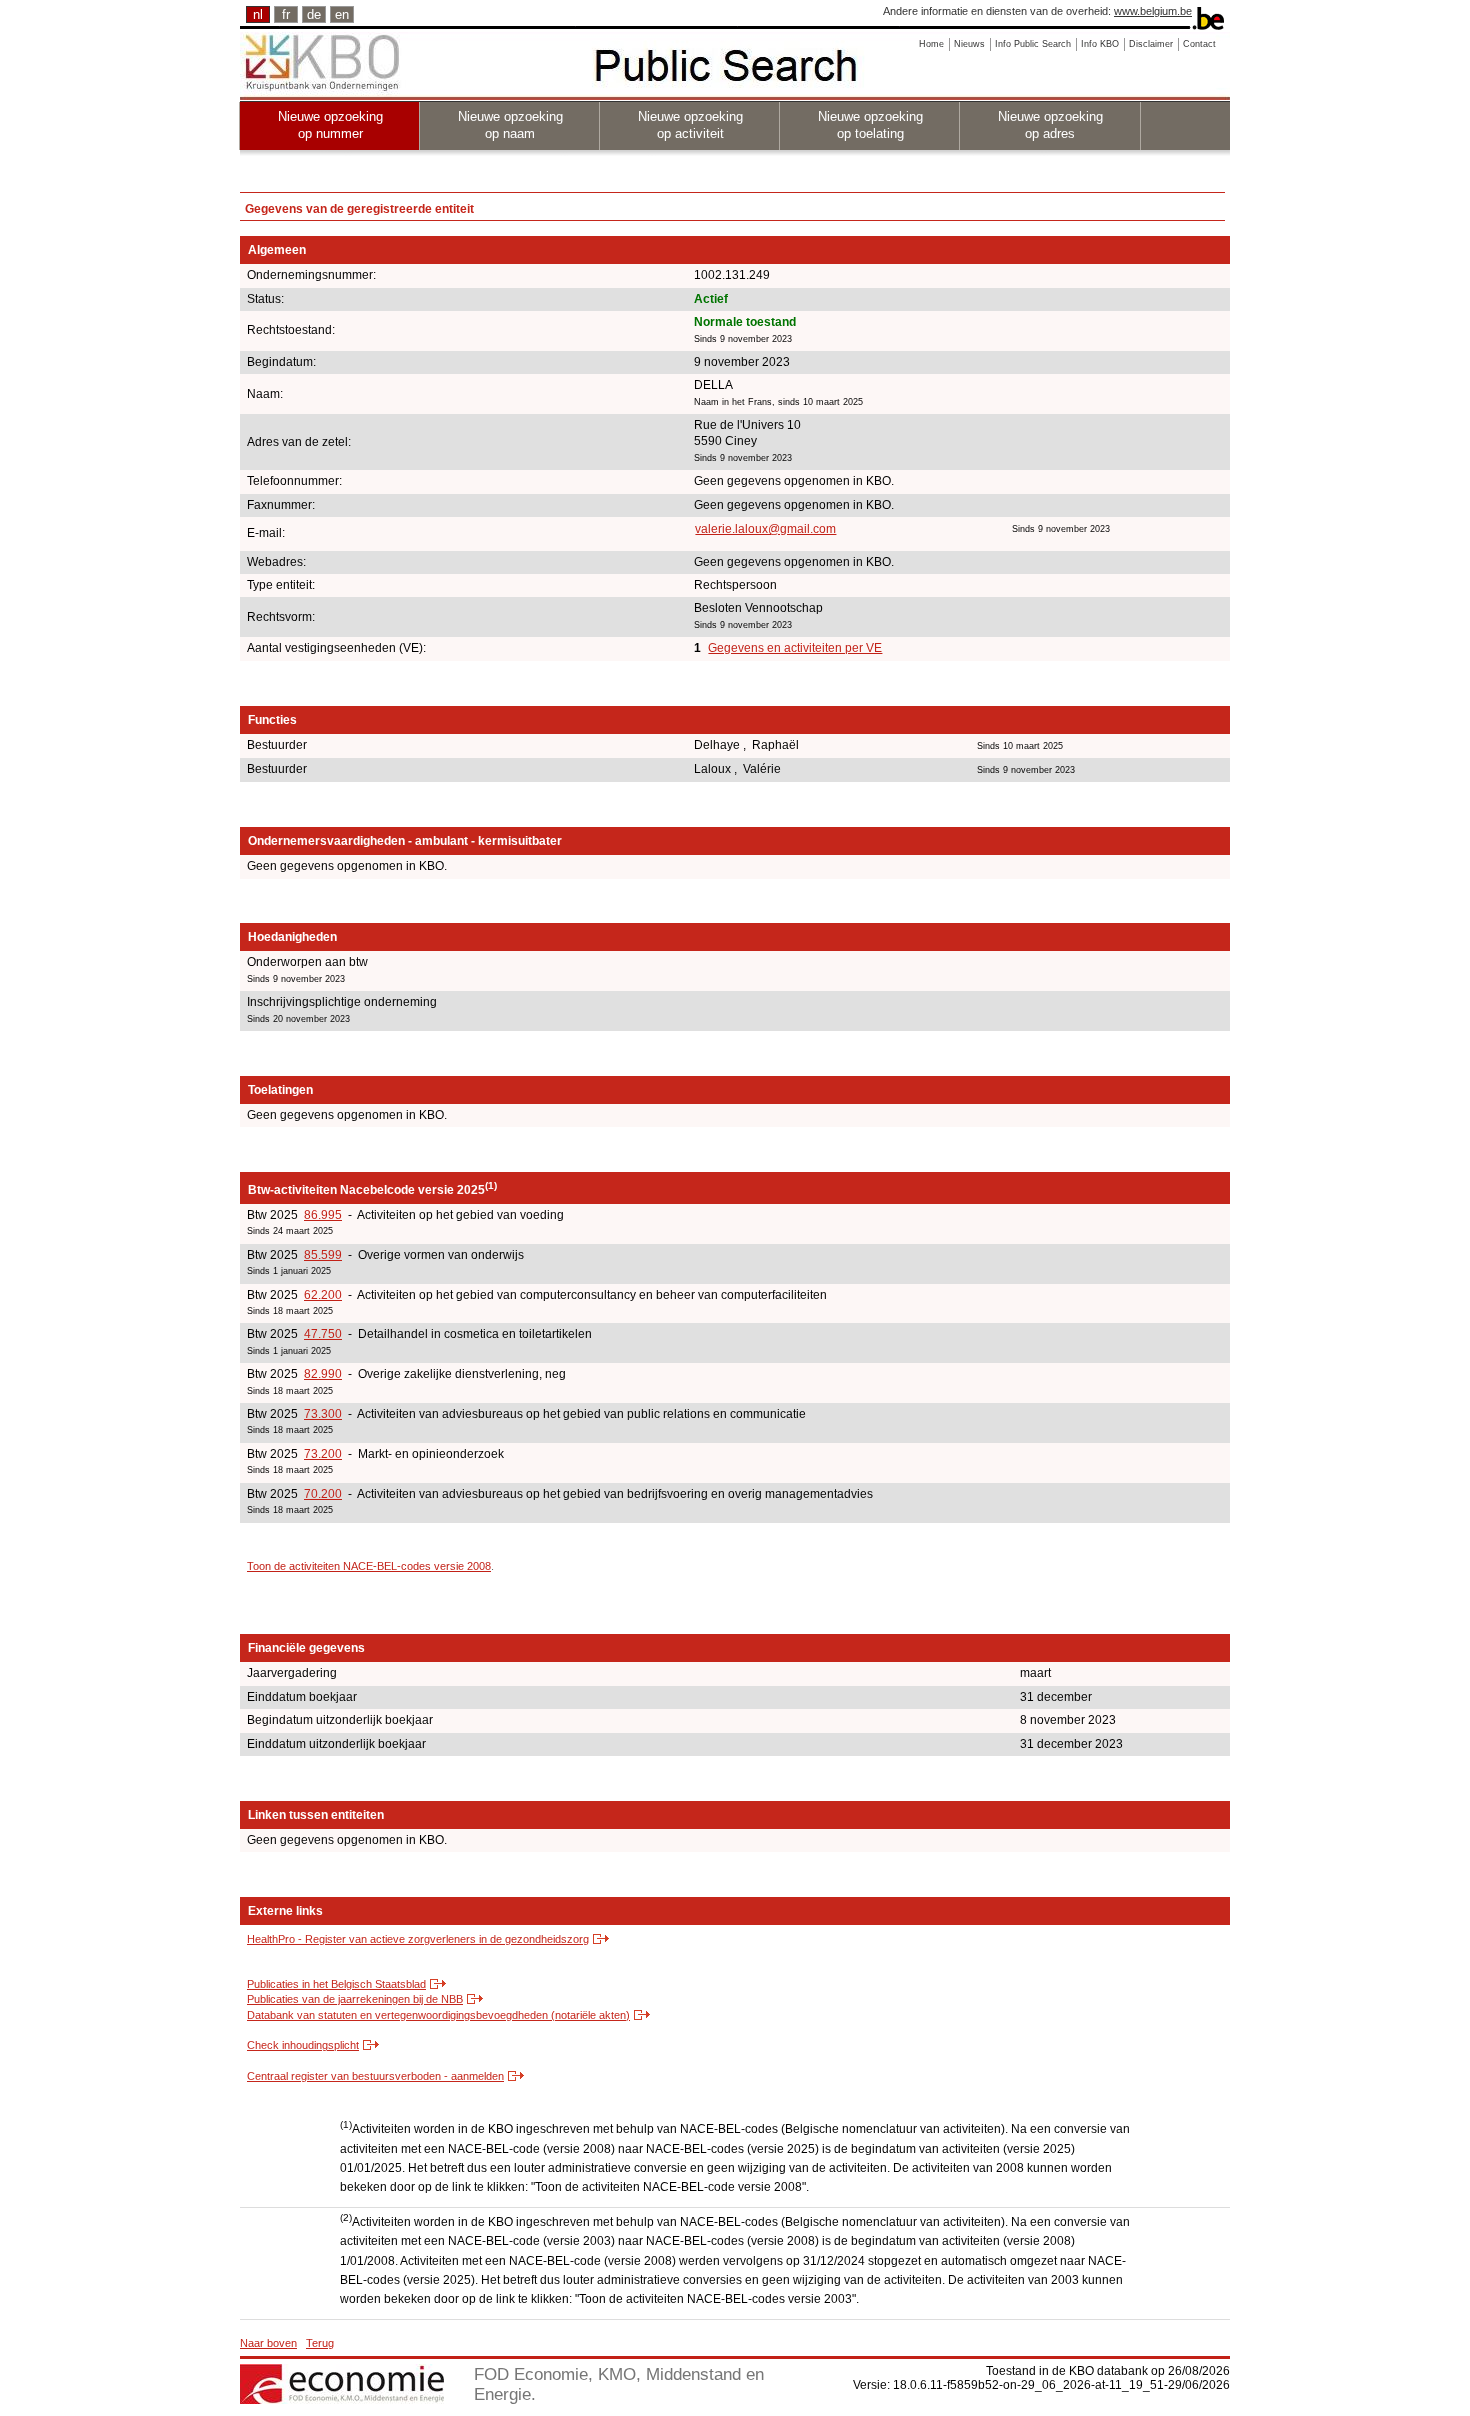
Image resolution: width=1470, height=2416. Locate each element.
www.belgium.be (1153, 11)
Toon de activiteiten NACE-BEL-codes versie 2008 (369, 1566)
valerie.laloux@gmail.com (765, 529)
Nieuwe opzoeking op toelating (870, 125)
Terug (320, 2343)
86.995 (323, 1215)
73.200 (323, 1454)
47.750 (323, 1334)
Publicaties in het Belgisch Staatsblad (336, 1984)
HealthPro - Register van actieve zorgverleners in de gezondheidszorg (418, 1939)
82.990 (323, 1374)
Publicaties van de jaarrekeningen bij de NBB (355, 1999)
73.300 (323, 1414)
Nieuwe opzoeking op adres (1050, 125)
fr (286, 14)
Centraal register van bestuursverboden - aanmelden (375, 2076)
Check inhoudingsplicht (303, 2045)
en (342, 14)
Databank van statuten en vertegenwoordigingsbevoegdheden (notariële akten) (438, 2015)
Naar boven (268, 2343)
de (314, 14)
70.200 (323, 1494)
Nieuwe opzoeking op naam (510, 125)
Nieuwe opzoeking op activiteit (690, 125)
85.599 (323, 1255)
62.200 (323, 1295)
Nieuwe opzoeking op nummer (330, 125)
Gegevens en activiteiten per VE (795, 648)
